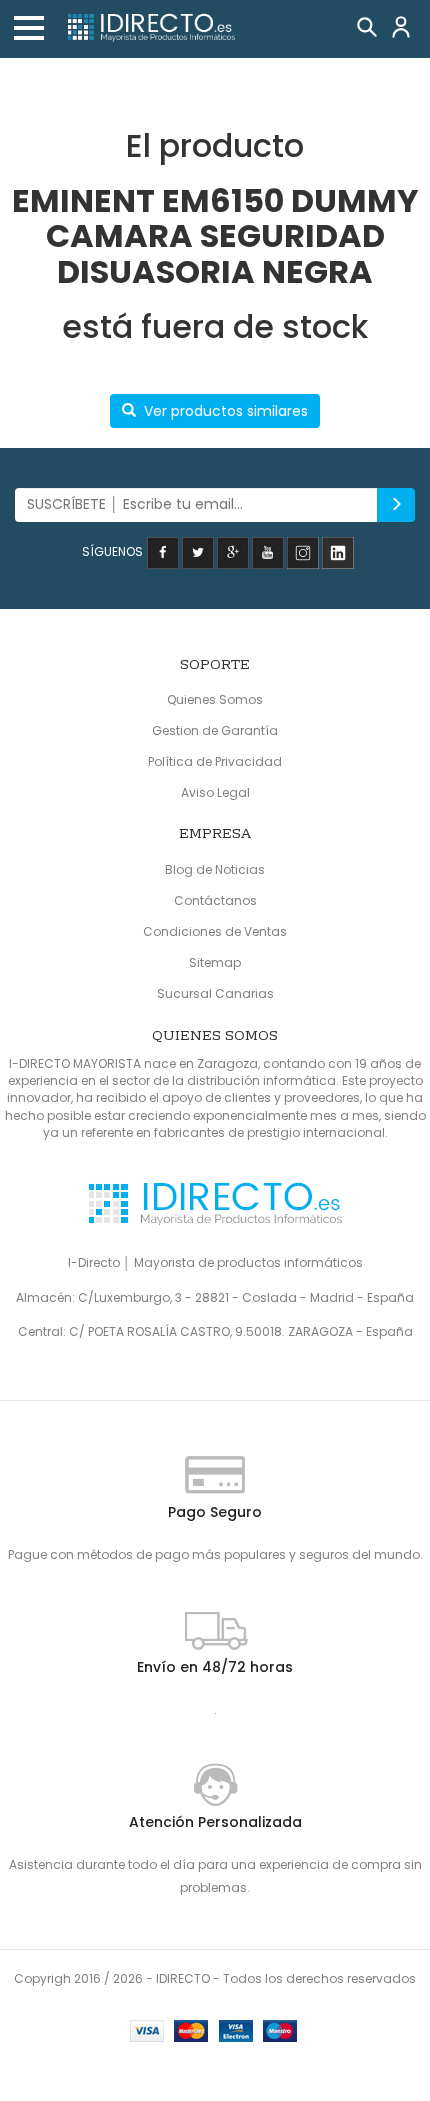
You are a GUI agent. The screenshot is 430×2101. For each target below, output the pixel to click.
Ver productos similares (226, 411)
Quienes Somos (215, 699)
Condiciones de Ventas (215, 931)
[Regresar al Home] (150, 28)
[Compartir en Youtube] (268, 551)
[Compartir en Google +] (233, 551)
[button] (29, 28)
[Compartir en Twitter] (198, 551)
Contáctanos (215, 900)
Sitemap (215, 962)
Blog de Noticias (215, 869)
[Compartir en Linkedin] (338, 551)
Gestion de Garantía (215, 730)
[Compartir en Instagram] (303, 551)
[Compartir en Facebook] (163, 551)
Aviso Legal (215, 792)
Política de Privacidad (215, 761)
